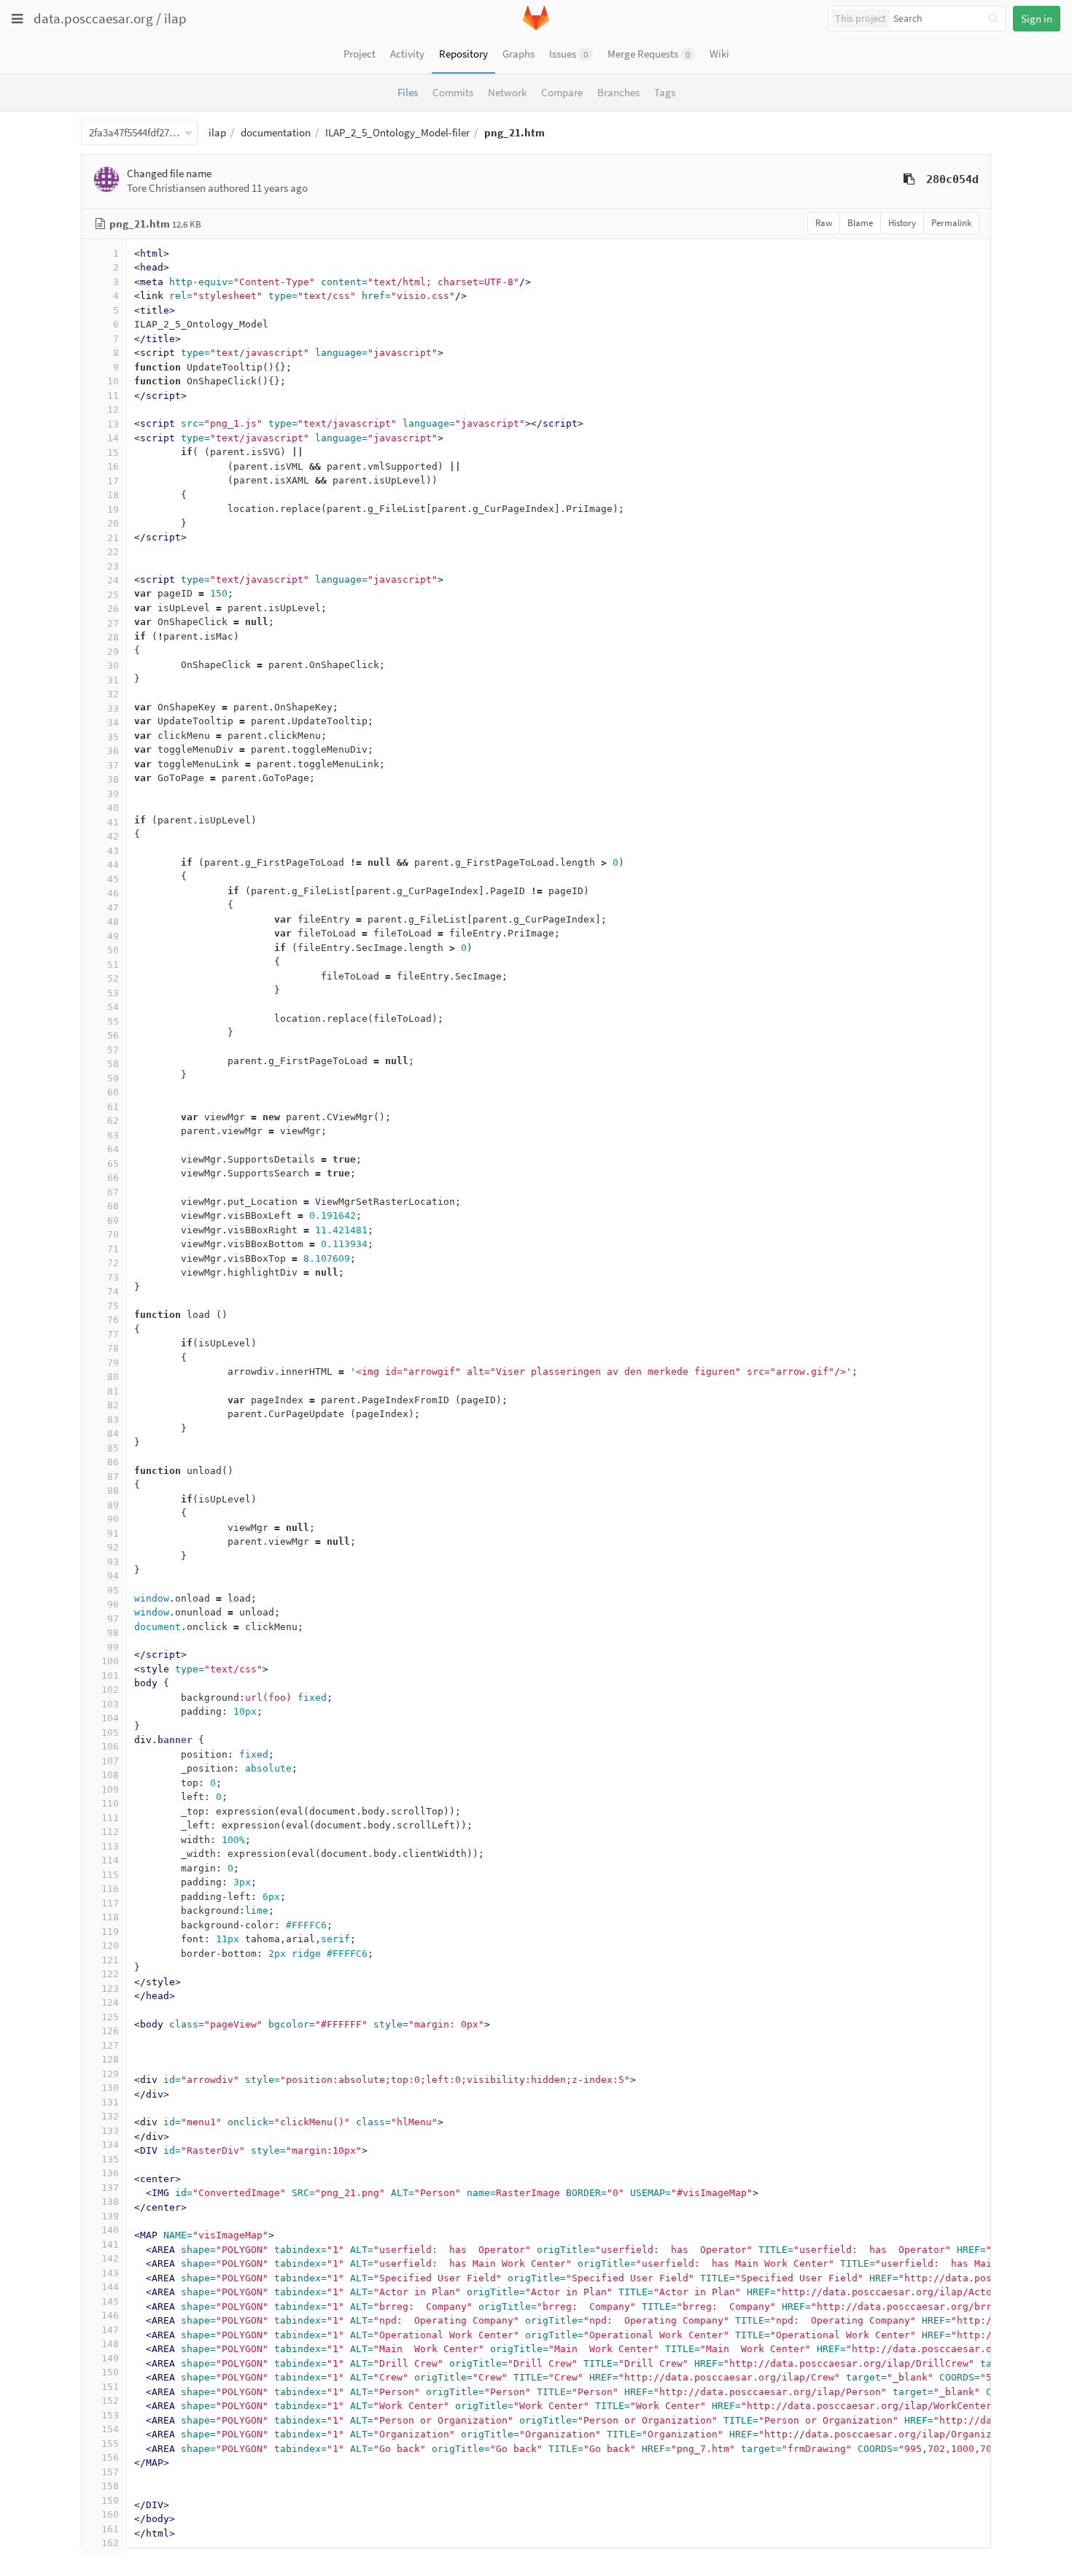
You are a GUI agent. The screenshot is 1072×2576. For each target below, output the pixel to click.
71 (113, 1249)
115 (110, 1875)
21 (113, 538)
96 (113, 1604)
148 (110, 2344)
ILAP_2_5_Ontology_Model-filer (397, 132)
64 (113, 1149)
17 (113, 481)
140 (110, 2230)
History (902, 223)
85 (113, 1448)
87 (113, 1477)
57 (113, 1050)
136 (110, 2173)
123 (110, 1989)
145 (110, 2301)
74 (113, 1291)
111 (110, 1818)
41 (113, 822)
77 (113, 1334)
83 (113, 1420)
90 (113, 1519)
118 (110, 1917)
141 (110, 2245)
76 (113, 1320)
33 (113, 709)
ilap (175, 18)
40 (113, 808)
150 (110, 2372)
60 (113, 1092)
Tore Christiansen (166, 188)
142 (110, 2258)
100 (110, 1661)
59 (113, 1078)
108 (110, 1775)
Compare (562, 92)
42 (113, 836)
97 (113, 1619)
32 (113, 694)
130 (110, 2088)
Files (408, 92)
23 (113, 566)
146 (110, 2315)
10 (113, 381)
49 (113, 936)
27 (113, 623)
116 (110, 1889)
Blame (860, 223)
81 (113, 1391)
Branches (618, 92)
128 (110, 2059)
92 (113, 1547)
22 (113, 552)
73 (113, 1277)
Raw (824, 223)
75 (113, 1306)
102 (110, 1689)
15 (113, 453)
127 (110, 2045)
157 (110, 2472)
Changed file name (169, 173)
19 (113, 509)
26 (113, 609)
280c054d (952, 179)
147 (110, 2330)
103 (110, 1704)
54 (113, 1007)
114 (110, 1860)
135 (110, 2159)
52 (113, 978)
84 (113, 1434)
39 (113, 794)
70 (113, 1234)
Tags (665, 92)
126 (110, 2031)
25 (113, 595)
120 (110, 1945)
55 (113, 1021)
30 (113, 666)
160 (110, 2514)
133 (110, 2131)
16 (113, 466)
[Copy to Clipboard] (909, 179)
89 (113, 1505)
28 (113, 637)
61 (113, 1107)
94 (113, 1576)
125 (110, 2017)
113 (110, 1846)
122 (110, 1974)
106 (110, 1746)
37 (113, 765)
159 (110, 2501)
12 (113, 410)
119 (110, 1932)
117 (110, 1903)
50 (113, 950)
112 (110, 1832)
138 (110, 2201)
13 (113, 424)
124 (110, 2002)
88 (113, 1490)
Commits (453, 92)
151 (110, 2387)
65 (113, 1164)
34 (113, 722)
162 (110, 2543)
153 (110, 2415)
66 (113, 1178)
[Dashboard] (536, 27)
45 (113, 879)
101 (110, 1676)
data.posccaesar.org (93, 18)
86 (113, 1462)
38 (113, 779)
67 (113, 1192)
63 (113, 1135)
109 (110, 1789)
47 (113, 908)
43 (113, 851)
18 (113, 495)
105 (110, 1733)
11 (113, 396)
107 (110, 1761)
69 (113, 1221)
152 (110, 2401)
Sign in (1037, 19)
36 (113, 751)
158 (110, 2486)
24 (113, 580)
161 (110, 2529)
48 (113, 922)
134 (110, 2145)
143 (110, 2273)
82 (113, 1405)
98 (113, 1633)
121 (110, 1960)
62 (113, 1121)
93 (113, 1562)
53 (113, 993)
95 (113, 1590)
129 (110, 2074)
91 (113, 1533)
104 (110, 1718)
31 (113, 680)
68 (113, 1206)
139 (110, 2216)
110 (110, 1803)
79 (113, 1363)
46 (113, 893)
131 (110, 2102)
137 (110, 2188)
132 (110, 2116)
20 (113, 523)
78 (113, 1348)
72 (113, 1263)
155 (110, 2444)
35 (113, 737)
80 (113, 1377)
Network (507, 92)
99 (113, 1647)
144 (110, 2287)
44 (113, 865)
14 (113, 438)
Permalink (951, 223)
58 (113, 1064)
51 (113, 965)
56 (113, 1035)
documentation (276, 132)
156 (110, 2457)
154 (110, 2429)
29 (113, 652)
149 (110, 2358)
